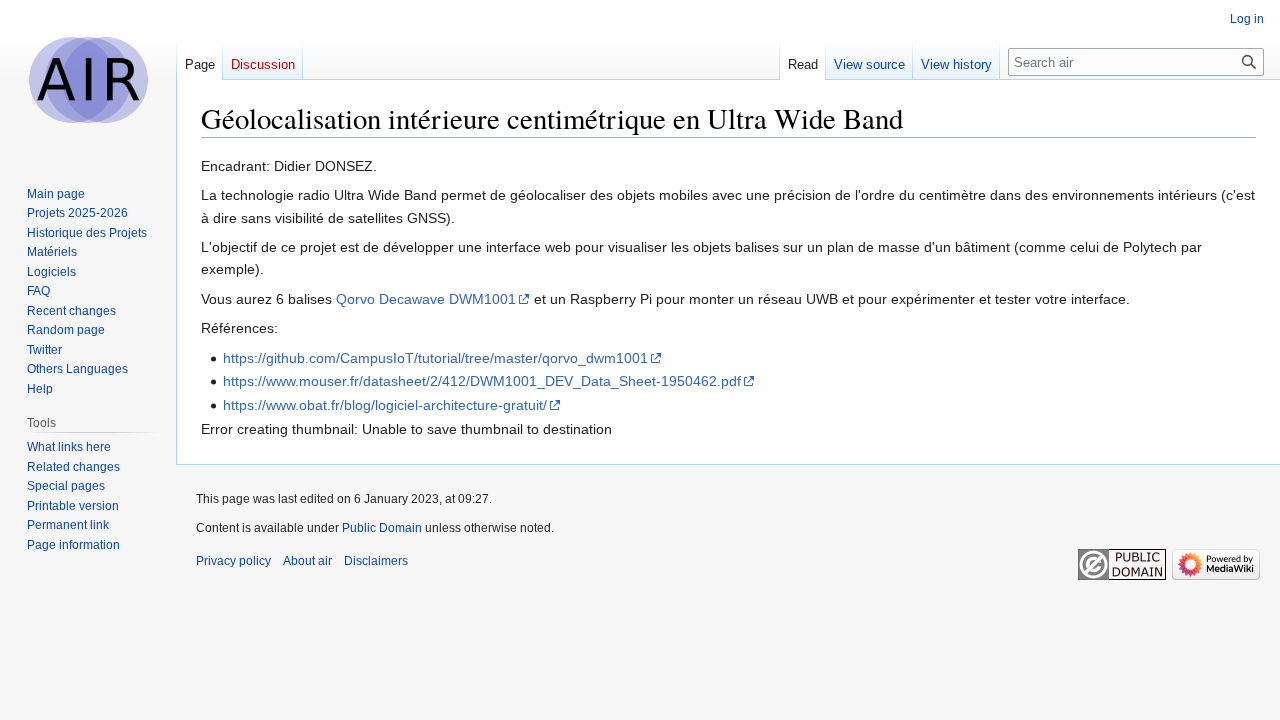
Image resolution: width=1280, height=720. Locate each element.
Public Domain (382, 528)
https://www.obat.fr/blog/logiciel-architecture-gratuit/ (385, 405)
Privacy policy (233, 561)
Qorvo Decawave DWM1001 (426, 299)
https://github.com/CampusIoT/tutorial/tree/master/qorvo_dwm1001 (435, 358)
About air (307, 561)
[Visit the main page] (88, 80)
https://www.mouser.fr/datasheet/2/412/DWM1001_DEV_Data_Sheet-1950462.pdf (482, 381)
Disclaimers (376, 561)
